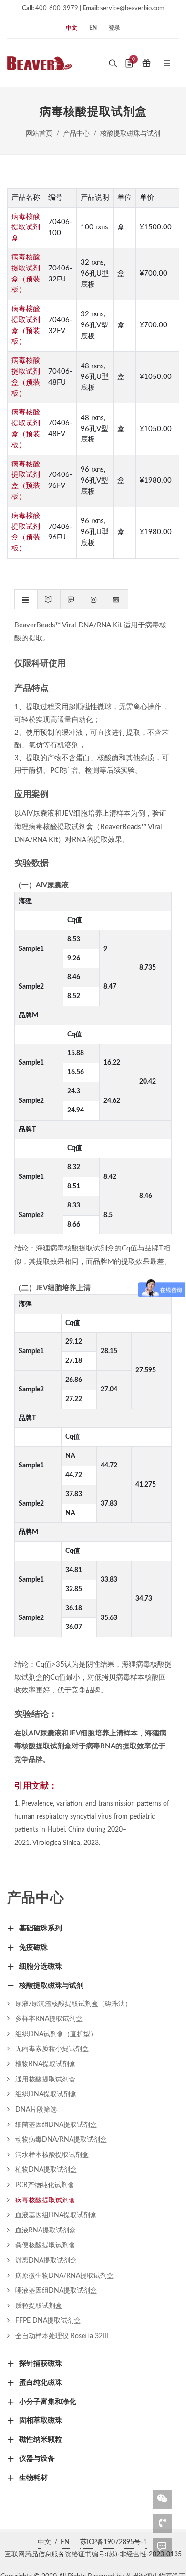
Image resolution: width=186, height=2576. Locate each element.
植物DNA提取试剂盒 (46, 2170)
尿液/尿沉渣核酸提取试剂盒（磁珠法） (73, 2004)
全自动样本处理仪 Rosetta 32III (62, 2336)
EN (93, 28)
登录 (114, 28)
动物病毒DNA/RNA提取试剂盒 (61, 2139)
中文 (72, 28)
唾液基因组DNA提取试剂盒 (56, 2290)
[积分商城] (146, 63)
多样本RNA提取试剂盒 (49, 2019)
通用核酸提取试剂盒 (45, 2079)
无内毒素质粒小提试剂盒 (52, 2049)
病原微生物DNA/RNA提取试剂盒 (64, 2276)
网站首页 (39, 134)
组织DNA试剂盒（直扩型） (56, 2034)
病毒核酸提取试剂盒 (26, 228)
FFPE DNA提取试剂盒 (48, 2321)
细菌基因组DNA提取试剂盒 (56, 2125)
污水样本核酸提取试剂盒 (52, 2155)
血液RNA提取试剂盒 (46, 2230)
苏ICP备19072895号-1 (114, 2542)
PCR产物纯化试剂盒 (45, 2185)
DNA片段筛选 (36, 2109)
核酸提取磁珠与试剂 (130, 134)
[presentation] (26, 600)
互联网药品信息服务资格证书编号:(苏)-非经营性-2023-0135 (93, 2554)
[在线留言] (162, 2546)
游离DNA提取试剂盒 (46, 2260)
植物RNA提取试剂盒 (46, 2064)
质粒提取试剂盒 (39, 2306)
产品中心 (76, 134)
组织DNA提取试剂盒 (46, 2094)
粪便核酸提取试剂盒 (45, 2245)
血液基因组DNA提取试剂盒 (56, 2215)
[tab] (26, 599)
